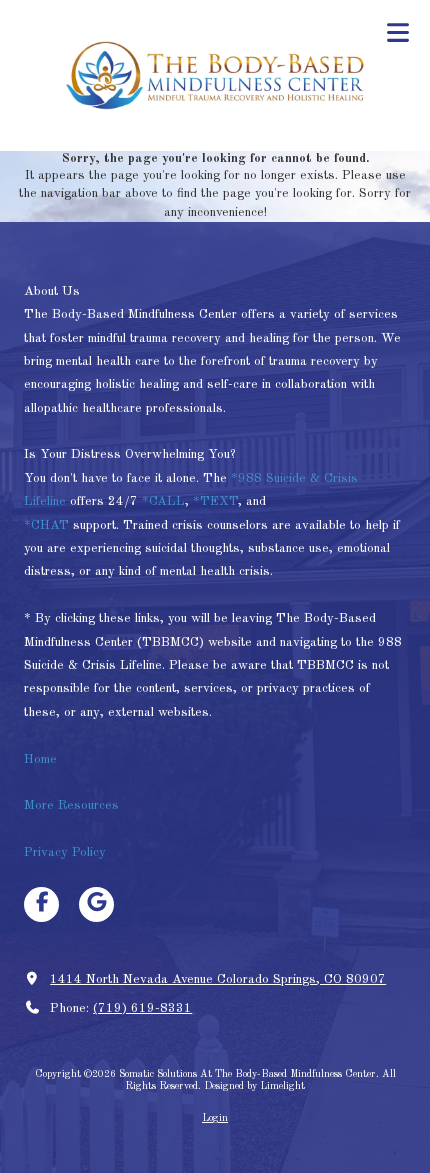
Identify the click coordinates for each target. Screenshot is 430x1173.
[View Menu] (397, 32)
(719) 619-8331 (142, 1008)
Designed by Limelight (254, 1086)
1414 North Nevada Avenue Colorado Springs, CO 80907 (218, 979)
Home (42, 759)
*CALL (163, 501)
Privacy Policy (65, 852)
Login (215, 1118)
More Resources (71, 805)
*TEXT (215, 501)
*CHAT (46, 525)
